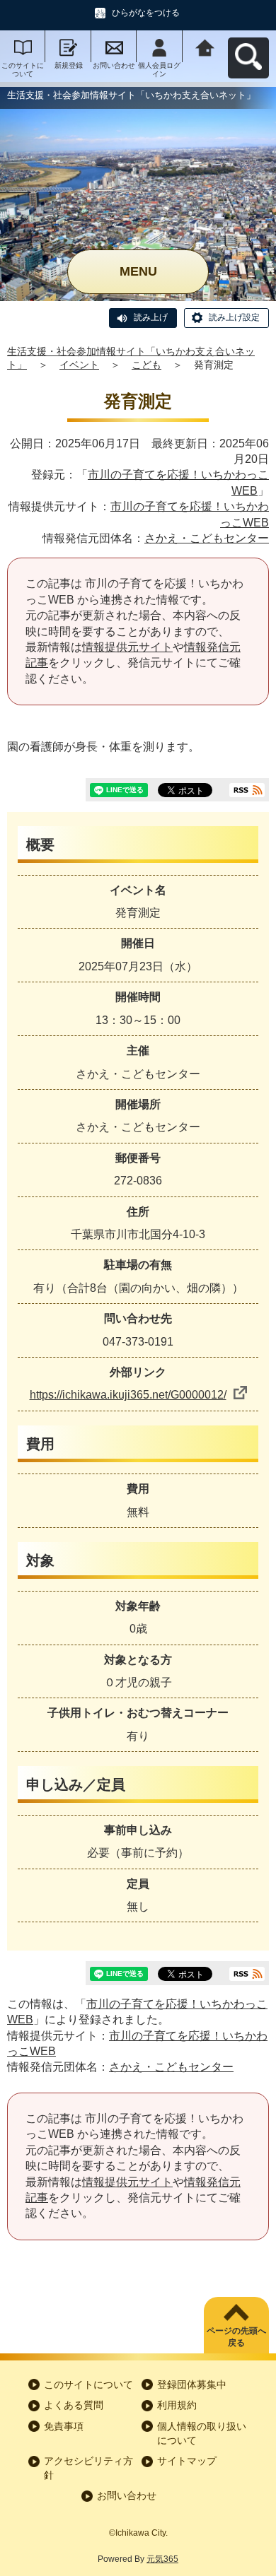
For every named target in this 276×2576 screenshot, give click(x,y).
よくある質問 (74, 2405)
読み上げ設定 (234, 317)
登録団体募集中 (192, 2384)
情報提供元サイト (127, 647)
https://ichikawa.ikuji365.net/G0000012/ (128, 1395)
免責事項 (64, 2426)
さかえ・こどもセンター (207, 538)
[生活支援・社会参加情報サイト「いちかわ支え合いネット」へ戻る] (205, 46)
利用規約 (177, 2405)
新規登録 (69, 65)
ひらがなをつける (146, 13)
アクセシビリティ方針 (88, 2468)
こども (146, 365)
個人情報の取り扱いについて (202, 2433)
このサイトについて (23, 70)
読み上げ (151, 317)
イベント (79, 365)
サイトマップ (187, 2461)
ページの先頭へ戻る (236, 2337)
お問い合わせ (114, 65)
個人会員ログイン (159, 70)
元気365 (162, 2559)
